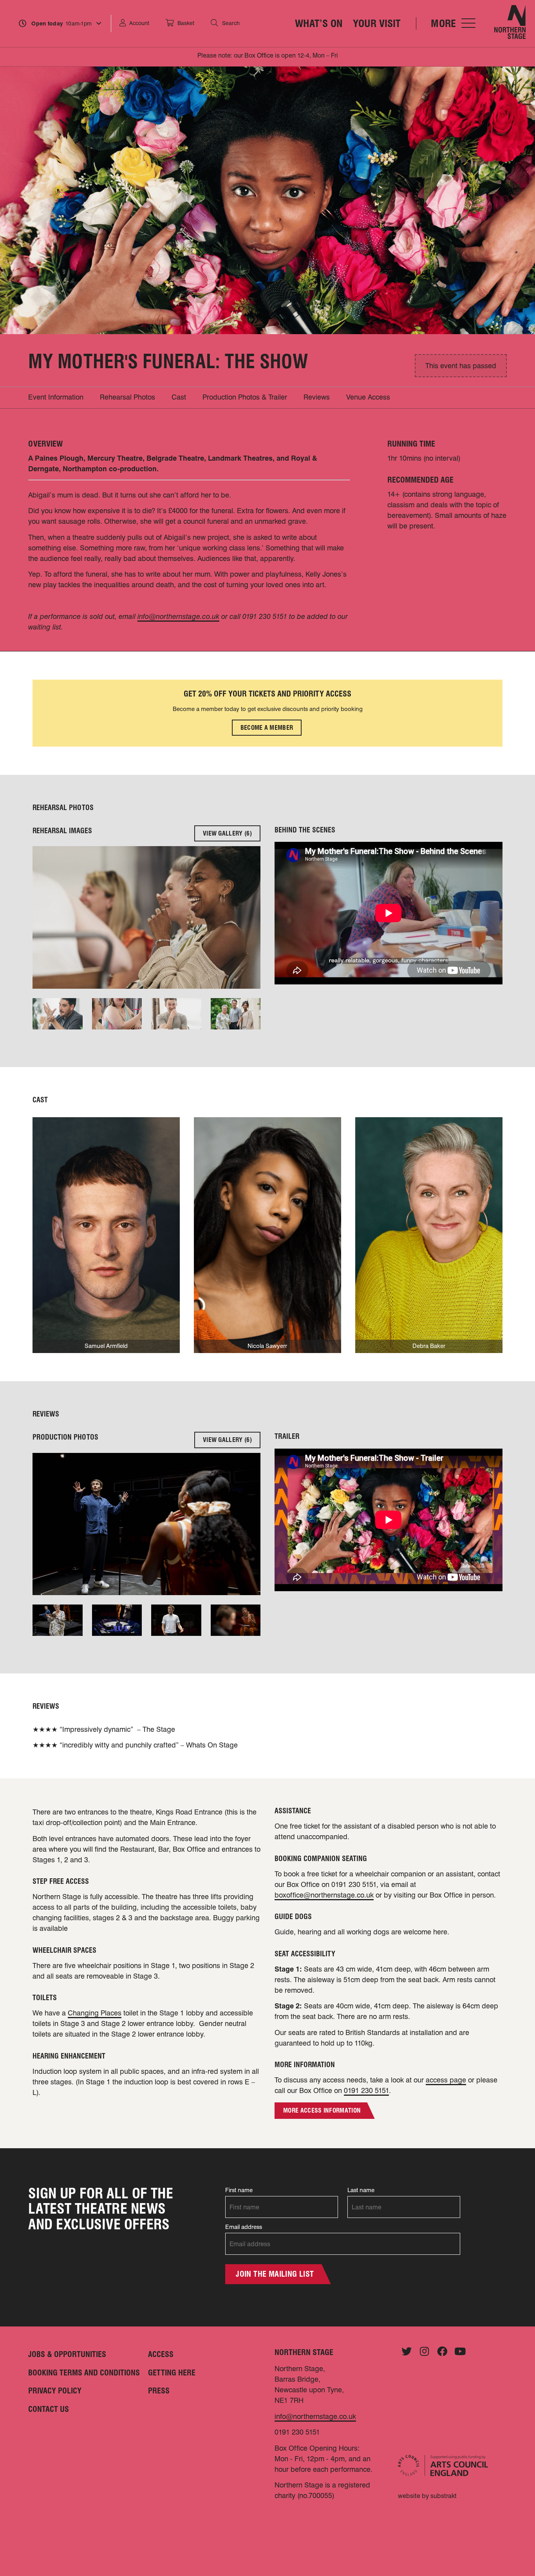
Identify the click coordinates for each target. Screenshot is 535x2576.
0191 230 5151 (366, 2090)
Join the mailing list (275, 2274)
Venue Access (368, 397)
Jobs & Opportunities (67, 2354)
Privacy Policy (55, 2391)
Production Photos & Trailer (245, 397)
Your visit (377, 23)
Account (139, 23)
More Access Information (322, 2110)
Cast (179, 397)
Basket (186, 23)
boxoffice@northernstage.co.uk (324, 1895)
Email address (244, 2227)
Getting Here (172, 2373)
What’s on (319, 23)
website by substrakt (427, 2496)
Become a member (267, 728)
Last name (361, 2190)
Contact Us (49, 2409)
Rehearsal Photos (127, 397)
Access (161, 2354)
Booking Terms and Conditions (84, 2373)
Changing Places (95, 2013)
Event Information (56, 397)
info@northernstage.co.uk (315, 2416)
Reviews (317, 397)
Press (159, 2391)
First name (239, 2190)
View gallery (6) (227, 833)
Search (231, 23)
